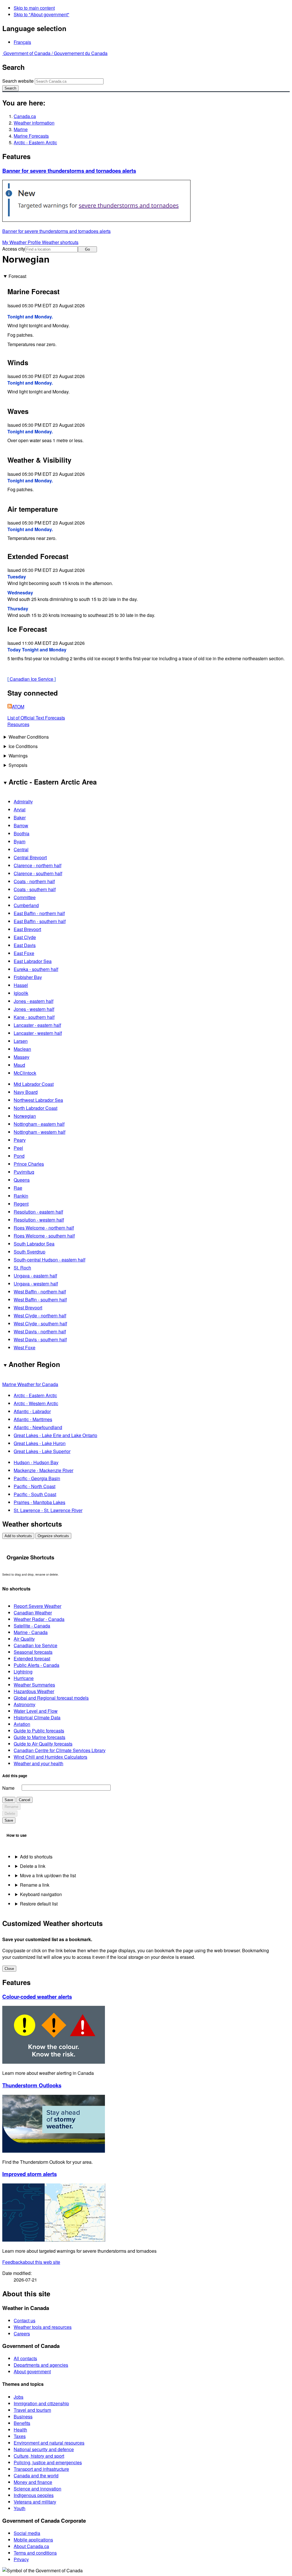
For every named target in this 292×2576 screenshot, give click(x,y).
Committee (25, 897)
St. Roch (22, 1268)
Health (20, 2430)
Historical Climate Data (37, 1717)
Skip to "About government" (41, 14)
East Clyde (25, 937)
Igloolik (21, 993)
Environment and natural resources (49, 2443)
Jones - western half (34, 1009)
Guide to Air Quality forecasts (43, 1744)
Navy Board (26, 1092)
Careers (22, 2334)
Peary (20, 1140)
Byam (20, 841)
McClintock (25, 1073)
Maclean (22, 1049)
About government (32, 2371)
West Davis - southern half (40, 1339)
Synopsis (18, 765)
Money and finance (33, 2482)
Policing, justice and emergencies (48, 2462)
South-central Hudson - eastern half (49, 1260)
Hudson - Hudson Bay (36, 1462)
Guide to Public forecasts (39, 1731)
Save (9, 1800)
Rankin (21, 1196)
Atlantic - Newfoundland (38, 1427)
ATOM (18, 707)
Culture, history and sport (39, 2456)
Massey (22, 1057)
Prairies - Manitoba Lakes (39, 1502)
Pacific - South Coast (35, 1494)
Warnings (18, 756)
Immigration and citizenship (41, 2403)
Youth (20, 2508)
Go (87, 249)
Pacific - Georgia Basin (37, 1478)
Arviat (20, 809)
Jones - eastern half (34, 1001)
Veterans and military (35, 2502)
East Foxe (24, 953)
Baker (20, 817)
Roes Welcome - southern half (44, 1236)
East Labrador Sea (33, 961)
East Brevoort (27, 929)
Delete (10, 1814)
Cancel (25, 1800)
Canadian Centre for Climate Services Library (60, 1750)
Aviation (22, 1724)
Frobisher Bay (28, 977)
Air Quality (24, 1639)
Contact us (25, 2320)
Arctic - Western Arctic (36, 1403)
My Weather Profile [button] (22, 242)
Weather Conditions (29, 737)
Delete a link (33, 1866)
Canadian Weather (33, 1613)
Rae (18, 1188)
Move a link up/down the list (48, 1875)
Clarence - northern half (37, 865)
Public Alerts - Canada (36, 1665)
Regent (21, 1204)
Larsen (21, 1041)
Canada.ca (25, 116)
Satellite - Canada (32, 1626)
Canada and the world (36, 2476)
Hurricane (24, 1678)
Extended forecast (32, 1658)
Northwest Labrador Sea (38, 1100)
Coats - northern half (34, 881)
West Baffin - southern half (40, 1300)
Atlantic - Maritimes (33, 1419)
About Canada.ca (31, 2546)
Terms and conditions (35, 2553)
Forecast (17, 276)
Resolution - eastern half (38, 1212)
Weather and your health (38, 1763)
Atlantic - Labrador (32, 1411)
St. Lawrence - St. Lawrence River (48, 1510)
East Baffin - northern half (39, 913)
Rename (11, 1807)
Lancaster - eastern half (37, 1025)
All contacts (25, 2358)
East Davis (25, 945)
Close (9, 1969)
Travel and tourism (32, 2410)
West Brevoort (28, 1308)
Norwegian (25, 1116)
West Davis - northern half (40, 1331)
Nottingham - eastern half (39, 1124)
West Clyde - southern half (40, 1323)
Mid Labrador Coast (34, 1084)
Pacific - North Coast (35, 1486)
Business (23, 2416)
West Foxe (25, 1347)
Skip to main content (34, 8)
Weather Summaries (34, 1685)
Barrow (21, 825)
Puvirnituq (24, 1172)
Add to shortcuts (18, 1536)
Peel (18, 1148)
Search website (18, 81)
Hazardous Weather (34, 1691)
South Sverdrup (30, 1252)
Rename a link (35, 1885)
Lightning (23, 1672)
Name (8, 1788)
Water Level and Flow (36, 1711)
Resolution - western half (39, 1220)
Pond (19, 1156)
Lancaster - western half (38, 1033)
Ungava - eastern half (35, 1276)
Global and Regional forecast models (51, 1698)
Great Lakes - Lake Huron (40, 1443)
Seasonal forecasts (33, 1652)
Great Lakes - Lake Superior (42, 1451)
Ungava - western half (36, 1284)
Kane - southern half (34, 1017)
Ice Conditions (23, 746)
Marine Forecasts (31, 136)
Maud (19, 1065)
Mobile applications (33, 2540)
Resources (18, 724)
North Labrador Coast (36, 1108)
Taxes (20, 2436)
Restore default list (39, 1904)
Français (22, 42)
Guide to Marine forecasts (39, 1737)
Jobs (19, 2397)
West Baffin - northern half (40, 1292)
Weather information (34, 123)
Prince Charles (29, 1164)
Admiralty (23, 802)
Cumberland (26, 905)
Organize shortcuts (53, 1536)
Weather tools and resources (43, 2327)
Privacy (21, 2559)
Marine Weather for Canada (30, 1384)
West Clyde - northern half (40, 1316)
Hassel (21, 985)
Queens (22, 1180)
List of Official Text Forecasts (36, 718)
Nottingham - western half (39, 1132)
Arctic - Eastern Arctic (35, 142)
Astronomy (25, 1704)
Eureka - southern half (36, 969)
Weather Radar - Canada (39, 1619)
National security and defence (44, 2449)
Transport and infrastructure (41, 2469)
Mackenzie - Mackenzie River (43, 1470)
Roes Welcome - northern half (44, 1228)
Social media (27, 2533)
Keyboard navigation (41, 1894)
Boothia (22, 833)
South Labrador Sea (34, 1244)
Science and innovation (37, 2489)
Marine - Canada (31, 1632)
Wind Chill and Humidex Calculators (50, 1757)
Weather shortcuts (60, 242)
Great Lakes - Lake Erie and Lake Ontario (55, 1435)
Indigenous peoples (34, 2495)
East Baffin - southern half (40, 921)
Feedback (31, 2262)
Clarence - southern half (38, 873)
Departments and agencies (41, 2365)
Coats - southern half (35, 889)
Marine (21, 129)
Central (21, 849)
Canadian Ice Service (32, 679)
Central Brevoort (30, 857)
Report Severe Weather (37, 1606)
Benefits (22, 2423)
